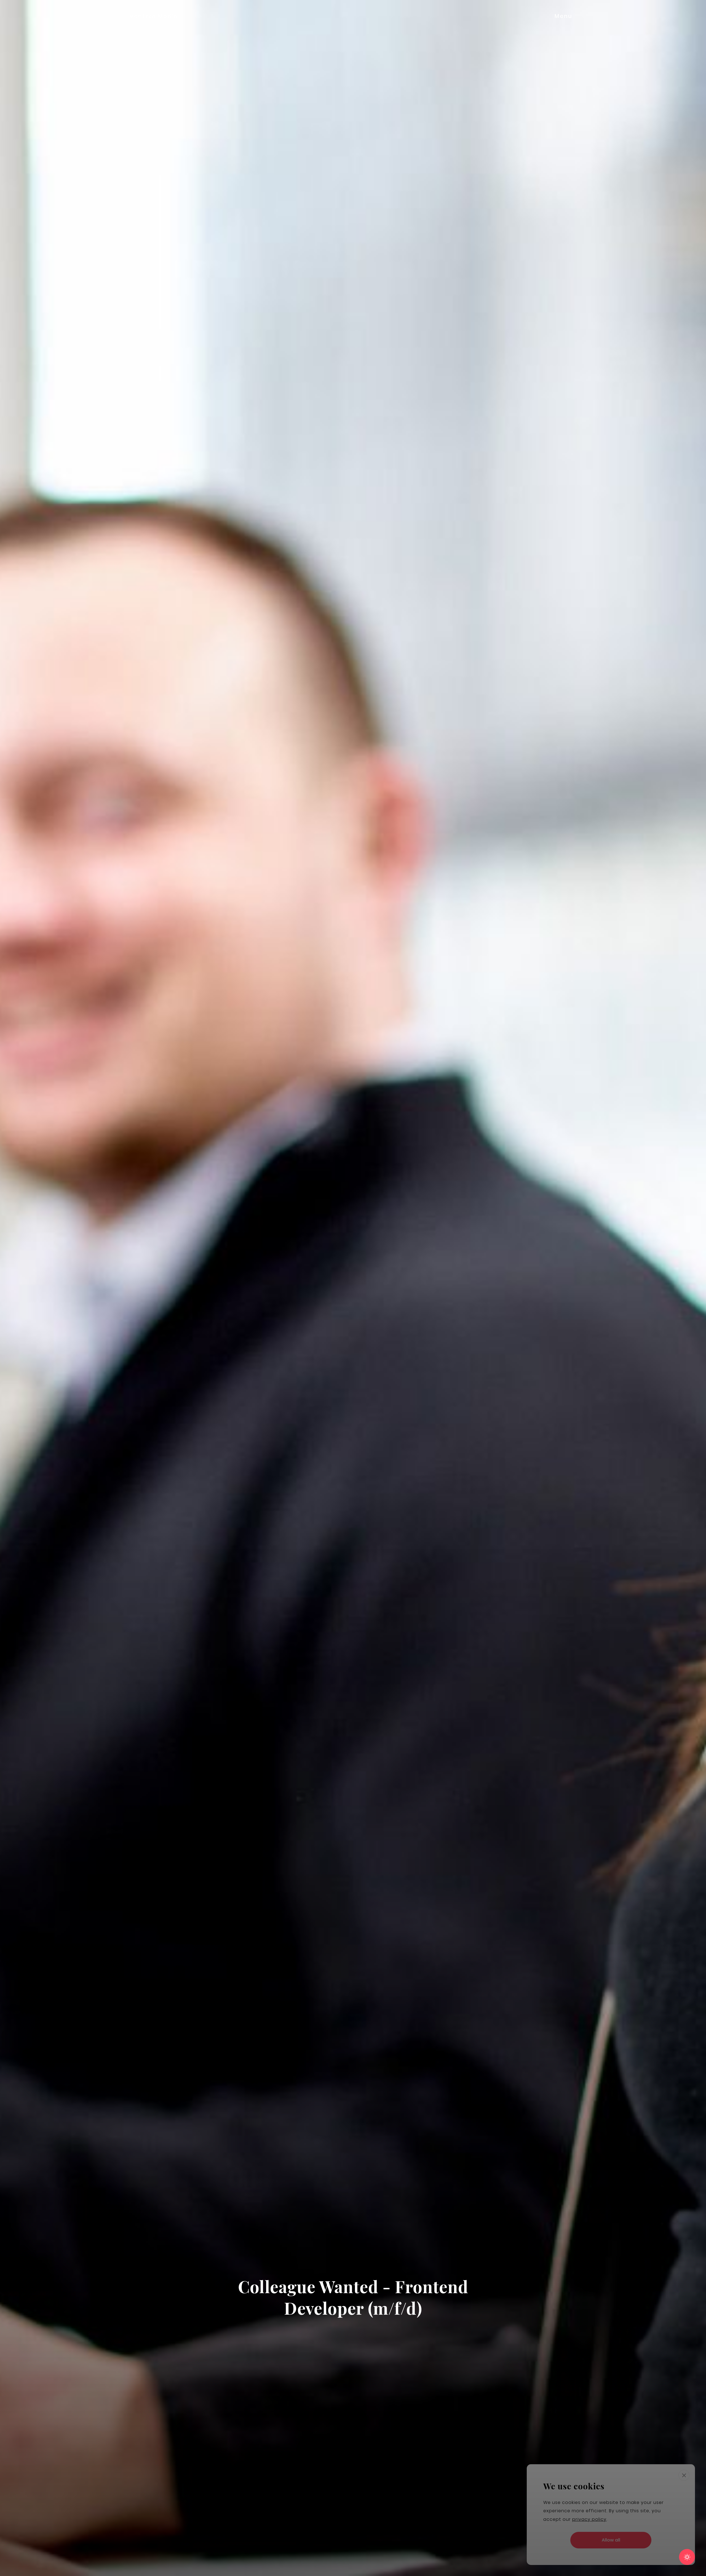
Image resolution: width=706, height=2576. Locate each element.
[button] (575, 16)
